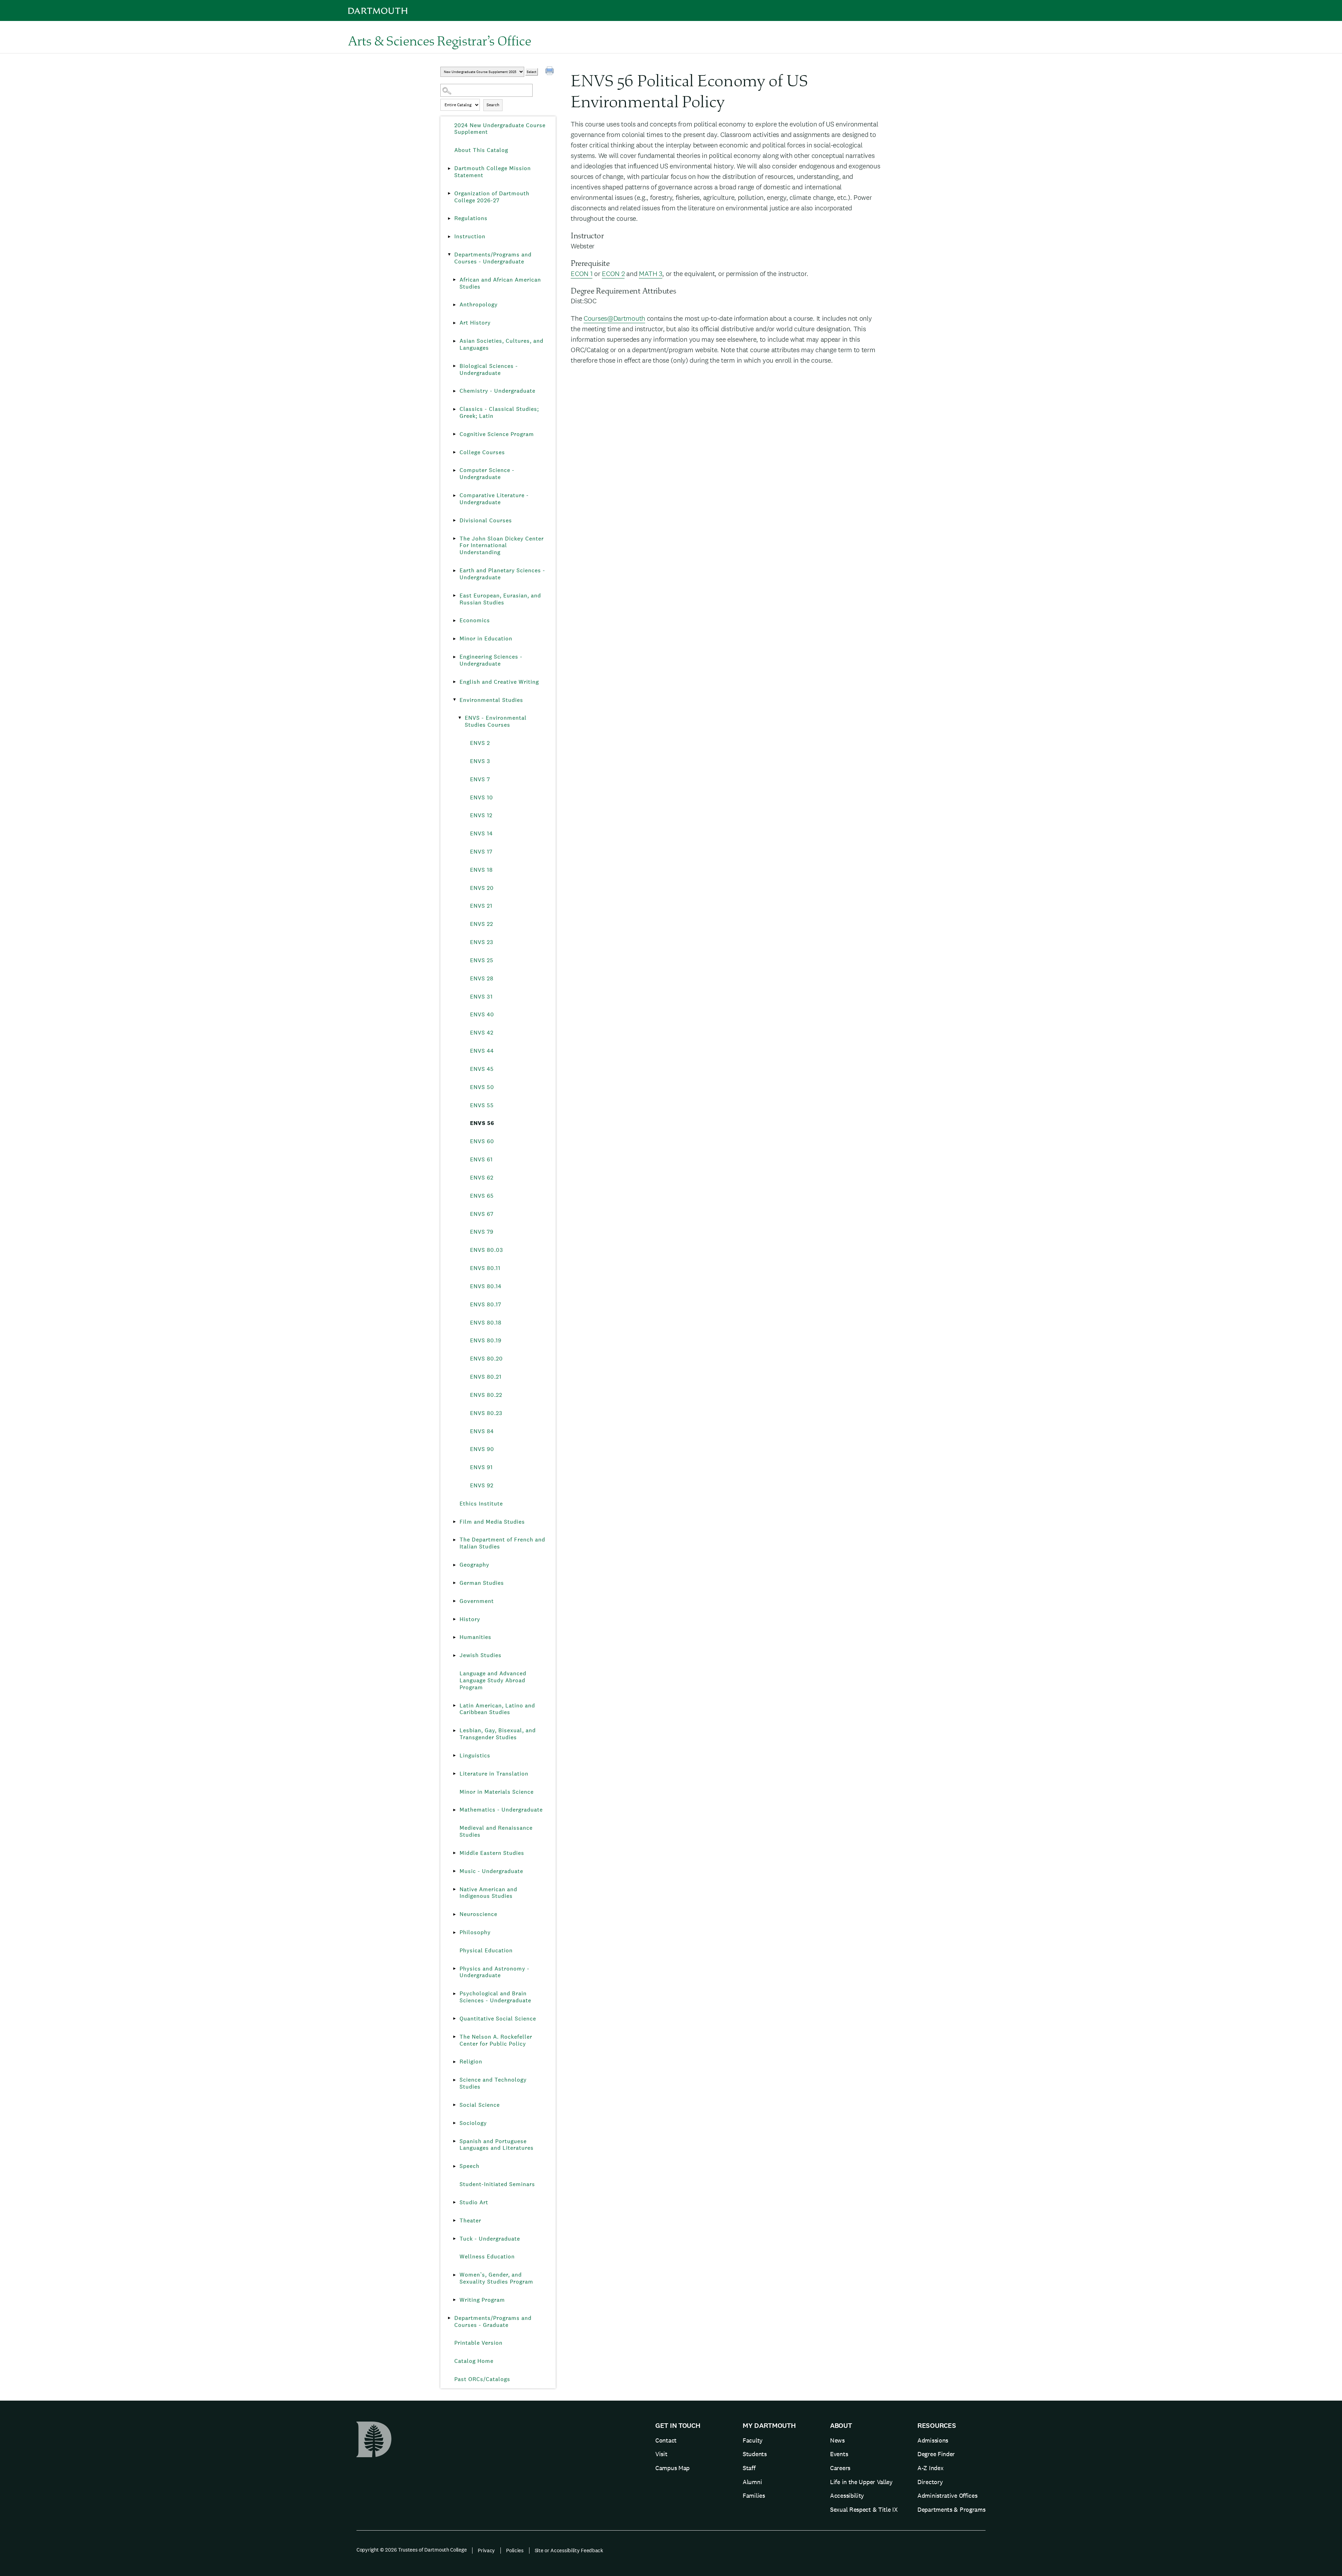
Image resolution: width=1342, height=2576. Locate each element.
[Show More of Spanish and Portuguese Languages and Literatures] (454, 2141)
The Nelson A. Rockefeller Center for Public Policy (496, 2040)
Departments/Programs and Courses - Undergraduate (493, 258)
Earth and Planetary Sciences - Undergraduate (502, 574)
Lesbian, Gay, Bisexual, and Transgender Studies (498, 1734)
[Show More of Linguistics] (454, 1756)
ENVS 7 (480, 779)
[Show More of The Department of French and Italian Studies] (454, 1540)
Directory (930, 2482)
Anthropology (479, 304)
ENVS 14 (481, 833)
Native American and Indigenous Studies (488, 1893)
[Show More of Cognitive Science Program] (454, 434)
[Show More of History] (454, 1619)
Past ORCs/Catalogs (482, 2379)
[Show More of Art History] (454, 323)
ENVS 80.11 (485, 1268)
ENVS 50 (482, 1087)
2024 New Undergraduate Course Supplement (500, 129)
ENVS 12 (481, 815)
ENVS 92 (482, 1485)
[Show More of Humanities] (454, 1637)
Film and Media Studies (492, 1522)
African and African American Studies (500, 283)
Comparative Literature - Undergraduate (494, 499)
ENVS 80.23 (486, 1413)
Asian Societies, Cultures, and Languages (502, 344)
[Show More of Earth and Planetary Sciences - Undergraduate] (454, 571)
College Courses (482, 452)
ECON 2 (613, 274)
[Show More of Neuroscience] (454, 1914)
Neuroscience (478, 1914)
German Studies (482, 1583)
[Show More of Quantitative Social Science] (454, 2019)
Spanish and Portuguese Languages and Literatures (497, 2145)
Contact (666, 2440)
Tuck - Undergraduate (490, 2239)
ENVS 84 (482, 1431)
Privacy (486, 2550)
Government (477, 1601)
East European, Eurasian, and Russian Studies (500, 599)
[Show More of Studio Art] (454, 2203)
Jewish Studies (481, 1655)
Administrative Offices (947, 2495)
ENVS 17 (481, 852)
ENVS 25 (482, 960)
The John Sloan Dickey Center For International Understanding (502, 546)
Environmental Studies (491, 700)
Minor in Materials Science (497, 1792)
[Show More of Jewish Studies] (454, 1655)
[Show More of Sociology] (454, 2123)
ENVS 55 (482, 1105)
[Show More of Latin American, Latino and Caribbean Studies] (454, 1706)
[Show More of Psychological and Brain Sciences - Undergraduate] (454, 1994)
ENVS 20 (482, 888)
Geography (474, 1565)
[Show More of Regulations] (449, 218)
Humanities (475, 1637)
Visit (661, 2454)
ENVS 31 (481, 997)
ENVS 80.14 (486, 1286)
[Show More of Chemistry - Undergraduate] (454, 391)
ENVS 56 (482, 1123)
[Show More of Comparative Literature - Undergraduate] (454, 495)
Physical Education (486, 1950)
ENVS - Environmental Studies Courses (496, 721)
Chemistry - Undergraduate (497, 391)
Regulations (471, 218)
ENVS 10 (482, 797)
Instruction (470, 236)
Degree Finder (936, 2454)
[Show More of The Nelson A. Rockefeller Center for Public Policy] (454, 2037)
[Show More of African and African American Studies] (454, 280)
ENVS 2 (480, 743)
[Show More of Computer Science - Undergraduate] (454, 470)
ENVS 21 (481, 906)
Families (754, 2495)
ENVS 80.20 (486, 1359)
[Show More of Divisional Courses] (454, 521)
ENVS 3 (480, 761)
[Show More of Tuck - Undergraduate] (454, 2239)
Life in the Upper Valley (861, 2482)
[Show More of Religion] (454, 2062)
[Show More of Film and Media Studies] (454, 1522)
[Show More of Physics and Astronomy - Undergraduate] (454, 1969)
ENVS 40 (482, 1014)
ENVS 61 (481, 1159)
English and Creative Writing (499, 682)
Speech (470, 2166)
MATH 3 (651, 274)
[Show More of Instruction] (449, 237)
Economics (475, 620)
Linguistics (475, 1755)
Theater (470, 2221)
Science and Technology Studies (493, 2083)
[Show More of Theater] (454, 2221)
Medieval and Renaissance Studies (496, 1831)
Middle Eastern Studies (492, 1853)
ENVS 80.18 (486, 1323)
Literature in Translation (494, 1774)
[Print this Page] (550, 72)
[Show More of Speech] (454, 2166)
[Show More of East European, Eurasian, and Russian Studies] (454, 596)
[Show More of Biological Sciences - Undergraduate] (454, 366)
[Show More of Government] (454, 1601)
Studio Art (474, 2202)
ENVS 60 (482, 1141)
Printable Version (478, 2343)
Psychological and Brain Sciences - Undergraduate (495, 1997)
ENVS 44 (482, 1051)
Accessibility (847, 2495)
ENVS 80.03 (487, 1250)
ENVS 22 (482, 924)
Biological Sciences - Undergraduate (489, 369)
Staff (749, 2468)
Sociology (473, 2123)
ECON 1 (582, 274)
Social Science (480, 2105)
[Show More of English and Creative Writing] (454, 682)
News (837, 2440)
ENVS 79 (482, 1232)
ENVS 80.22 (486, 1395)
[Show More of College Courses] (454, 452)
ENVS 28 (482, 978)
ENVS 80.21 (486, 1377)
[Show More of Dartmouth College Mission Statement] (449, 168)
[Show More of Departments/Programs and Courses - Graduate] (449, 2318)
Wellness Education (487, 2256)
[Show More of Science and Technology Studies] (454, 2080)
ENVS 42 (482, 1033)
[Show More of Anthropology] (454, 305)
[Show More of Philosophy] (454, 1932)
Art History (475, 323)
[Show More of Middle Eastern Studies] (454, 1853)
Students (755, 2454)
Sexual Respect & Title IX (864, 2509)
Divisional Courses (486, 520)
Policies (515, 2550)
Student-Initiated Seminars (497, 2184)
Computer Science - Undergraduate (487, 474)
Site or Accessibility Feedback (569, 2550)
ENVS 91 (481, 1467)
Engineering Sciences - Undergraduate (491, 660)
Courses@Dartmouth (614, 318)
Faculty (753, 2440)
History (470, 1619)
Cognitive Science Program (497, 434)
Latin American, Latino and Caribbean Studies (497, 1709)
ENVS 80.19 (486, 1340)
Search (493, 105)
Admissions (933, 2440)
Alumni (752, 2482)
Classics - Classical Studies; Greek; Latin (499, 412)
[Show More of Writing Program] (454, 2300)
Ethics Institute (481, 1504)
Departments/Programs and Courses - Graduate (493, 2321)
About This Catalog (481, 150)
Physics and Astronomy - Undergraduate (495, 1972)
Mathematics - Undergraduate (501, 1810)
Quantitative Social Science (498, 2019)
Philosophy (475, 1932)
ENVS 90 (482, 1449)
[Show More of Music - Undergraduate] (454, 1871)
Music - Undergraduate (491, 1871)
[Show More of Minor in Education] (454, 639)
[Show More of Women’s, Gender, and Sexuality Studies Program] (454, 2275)
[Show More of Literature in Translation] (454, 1774)
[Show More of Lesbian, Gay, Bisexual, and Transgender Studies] (454, 1730)
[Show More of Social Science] (454, 2105)
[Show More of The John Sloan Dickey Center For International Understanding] (454, 539)
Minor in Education (486, 638)
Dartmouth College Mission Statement (493, 172)
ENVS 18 (481, 870)
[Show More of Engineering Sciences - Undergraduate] (454, 657)
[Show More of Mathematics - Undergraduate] (454, 1810)
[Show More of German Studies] (454, 1583)
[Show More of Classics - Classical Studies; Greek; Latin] (454, 409)
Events (839, 2454)
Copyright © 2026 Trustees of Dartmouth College (412, 2550)
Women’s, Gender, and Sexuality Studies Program (496, 2278)
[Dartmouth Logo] (378, 11)
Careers (840, 2468)
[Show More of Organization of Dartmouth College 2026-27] (449, 194)
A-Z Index (930, 2468)
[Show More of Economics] (454, 621)
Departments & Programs (951, 2509)
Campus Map (672, 2468)
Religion (471, 2062)
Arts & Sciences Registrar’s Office (440, 41)
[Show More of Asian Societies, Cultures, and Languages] (454, 341)
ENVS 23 (482, 942)
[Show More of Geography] (454, 1565)
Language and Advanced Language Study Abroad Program (493, 1680)
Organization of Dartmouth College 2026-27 (492, 197)
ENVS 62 (482, 1178)
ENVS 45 (482, 1069)
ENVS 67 (482, 1214)
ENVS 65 (482, 1196)
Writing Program (482, 2300)
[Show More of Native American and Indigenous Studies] (454, 1889)
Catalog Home (474, 2361)
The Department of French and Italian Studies (502, 1543)
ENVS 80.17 (486, 1304)
